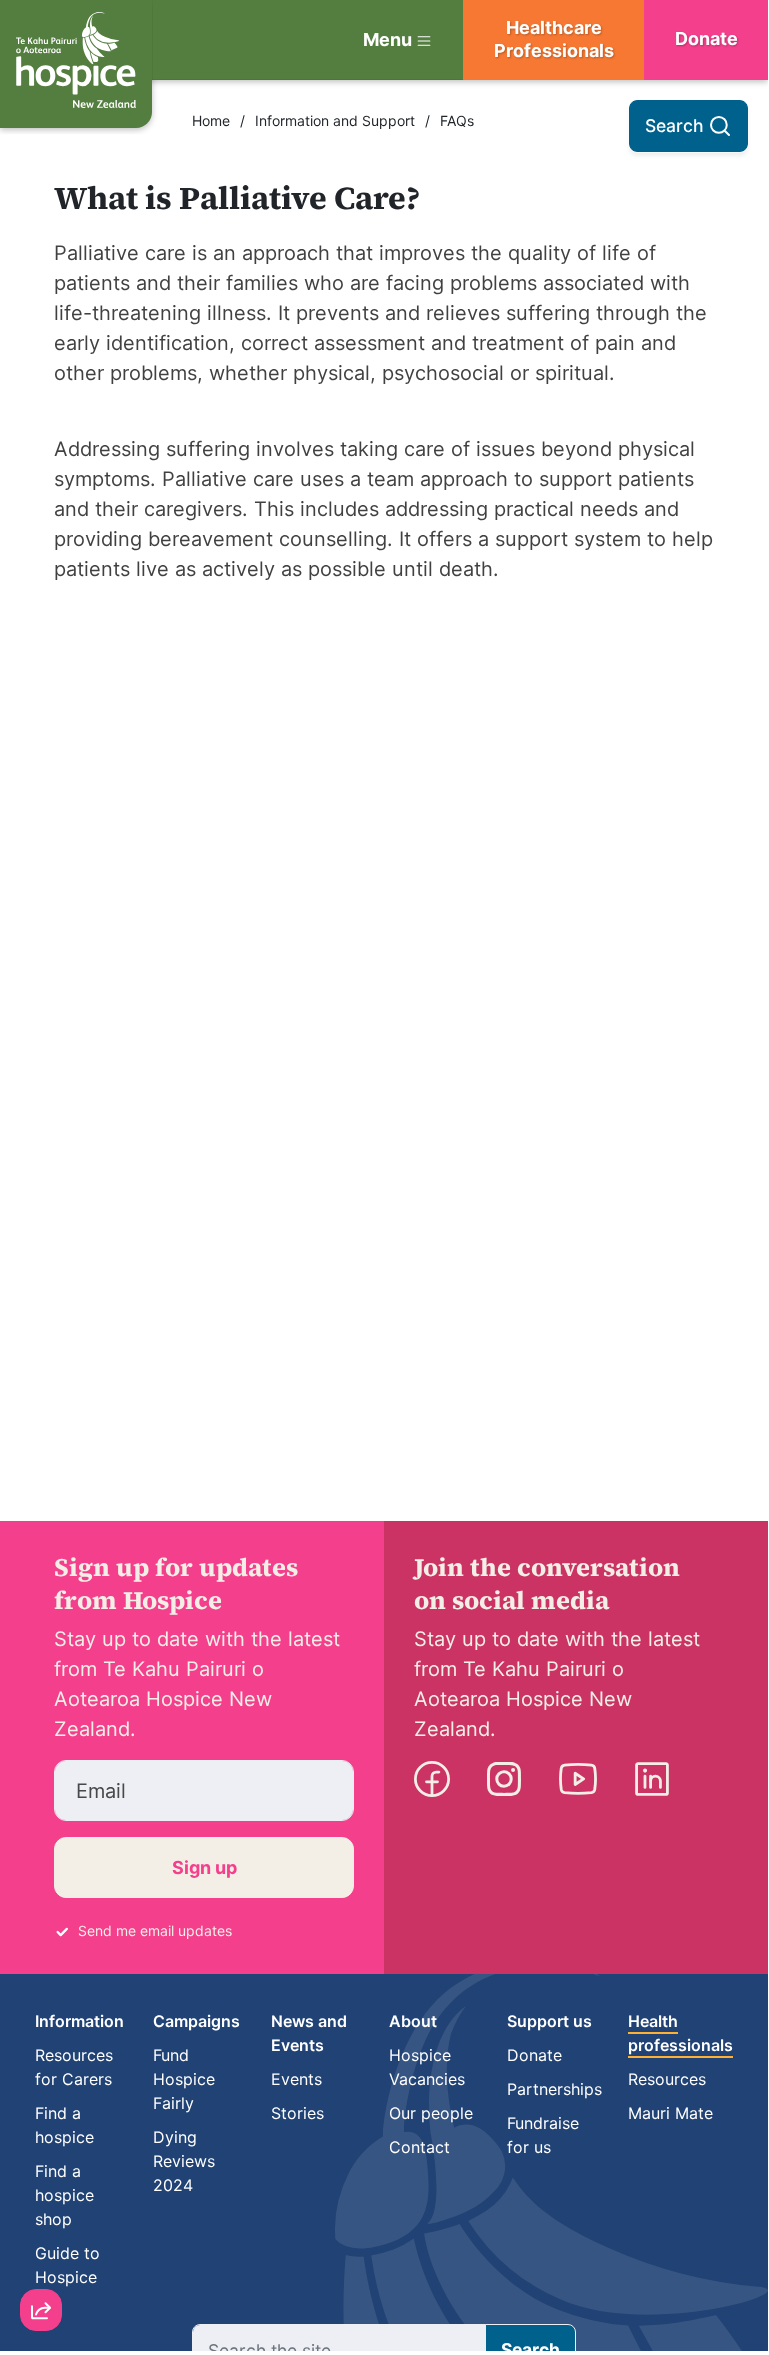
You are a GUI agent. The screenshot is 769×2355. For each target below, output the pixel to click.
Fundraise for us (543, 2135)
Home (211, 120)
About (413, 2021)
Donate (534, 2055)
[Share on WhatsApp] (41, 2262)
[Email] (41, 2148)
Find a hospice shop (64, 2195)
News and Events (309, 2033)
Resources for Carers (74, 2067)
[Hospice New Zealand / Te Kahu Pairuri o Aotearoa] (76, 64)
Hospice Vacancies (427, 2067)
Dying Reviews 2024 (184, 2161)
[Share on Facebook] (41, 2205)
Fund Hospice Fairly (184, 2079)
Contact (419, 2147)
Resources (667, 2079)
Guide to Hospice (67, 2265)
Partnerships (554, 2089)
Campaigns (196, 2021)
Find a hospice (64, 2125)
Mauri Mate (670, 2113)
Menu (387, 39)
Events (296, 2079)
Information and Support (335, 120)
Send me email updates (155, 1930)
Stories (297, 2113)
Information (79, 2021)
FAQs (457, 120)
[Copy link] (41, 2091)
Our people (431, 2113)
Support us (549, 2021)
